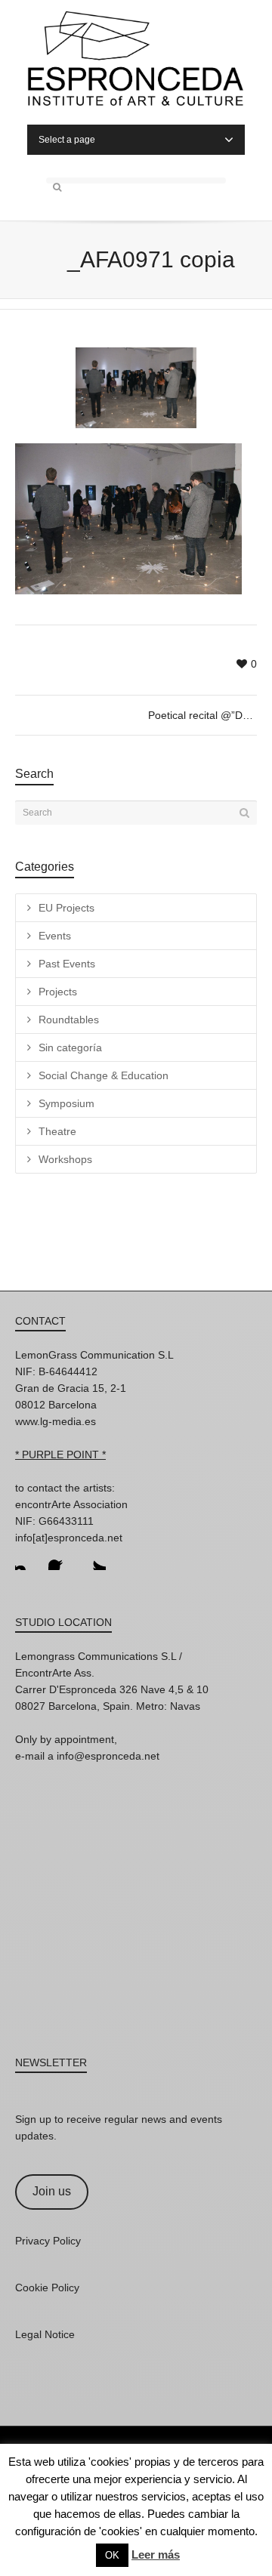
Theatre (57, 1131)
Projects (58, 992)
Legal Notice (45, 2334)
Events (55, 936)
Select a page (67, 140)
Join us (52, 2191)
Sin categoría (70, 1047)
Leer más (156, 2554)
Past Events (67, 964)
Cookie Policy (47, 2288)
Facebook (60, 1558)
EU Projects (66, 908)
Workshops (65, 1159)
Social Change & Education (104, 1075)
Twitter (94, 1558)
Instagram (27, 1558)
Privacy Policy (48, 2241)
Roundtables (69, 1020)
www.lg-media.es (56, 1421)
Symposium (66, 1103)
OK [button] (112, 2555)
